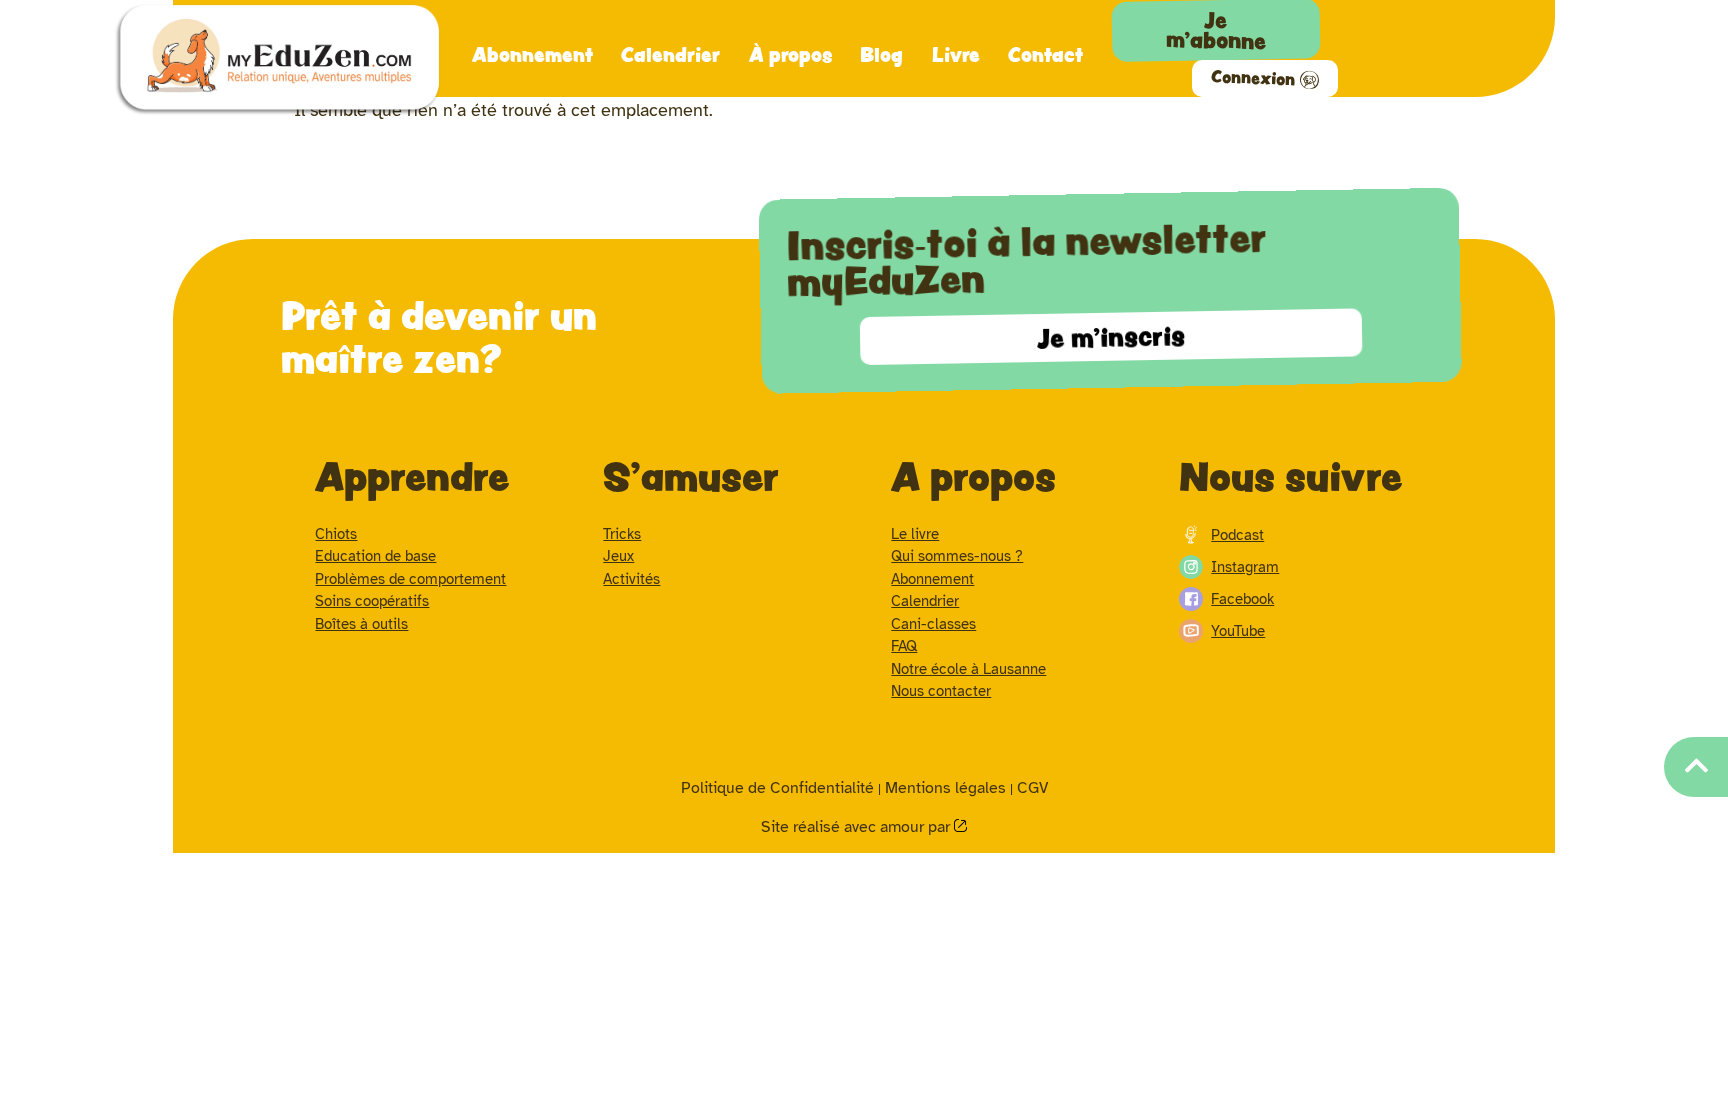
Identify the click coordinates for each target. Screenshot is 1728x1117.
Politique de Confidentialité (777, 788)
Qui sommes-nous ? (957, 556)
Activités (631, 579)
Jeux (618, 556)
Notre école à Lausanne (968, 669)
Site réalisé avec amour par (857, 827)
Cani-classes (933, 624)
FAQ (904, 646)
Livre (956, 54)
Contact (1045, 54)
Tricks (622, 534)
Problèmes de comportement (410, 579)
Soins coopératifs (372, 601)
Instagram (1245, 567)
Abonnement (532, 54)
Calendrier (670, 54)
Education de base (375, 556)
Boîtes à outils (361, 624)
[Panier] (1452, 24)
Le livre (915, 534)
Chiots (336, 534)
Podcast (1237, 535)
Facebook (1242, 599)
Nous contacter (941, 691)
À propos (790, 54)
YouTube (1238, 631)
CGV (1032, 788)
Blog (881, 54)
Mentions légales (945, 788)
